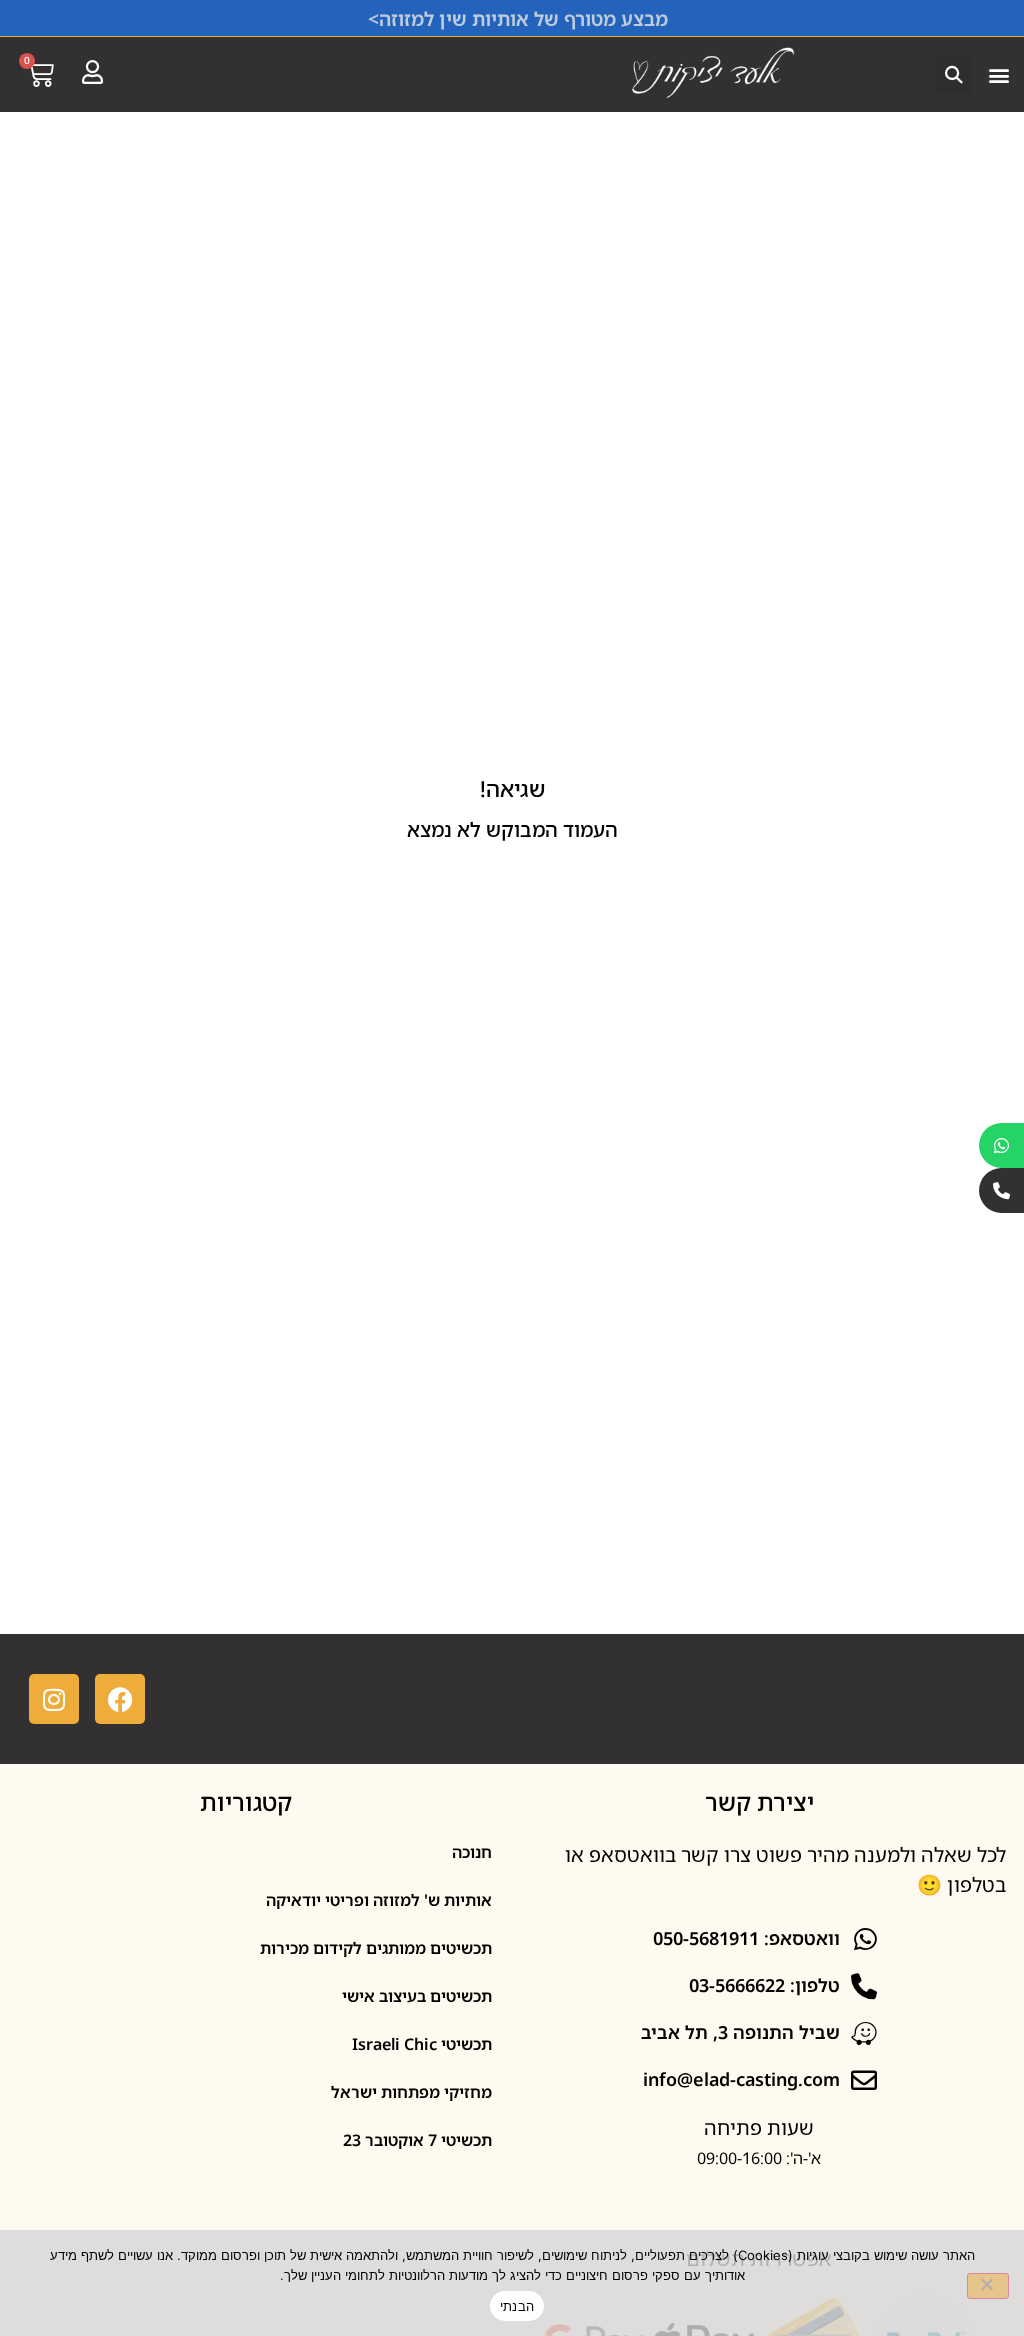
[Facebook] (120, 1699)
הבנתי (517, 2306)
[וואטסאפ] (1001, 1145)
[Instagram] (54, 1699)
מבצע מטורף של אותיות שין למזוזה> (518, 19)
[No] (988, 2286)
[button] (998, 74)
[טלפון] (1001, 1190)
